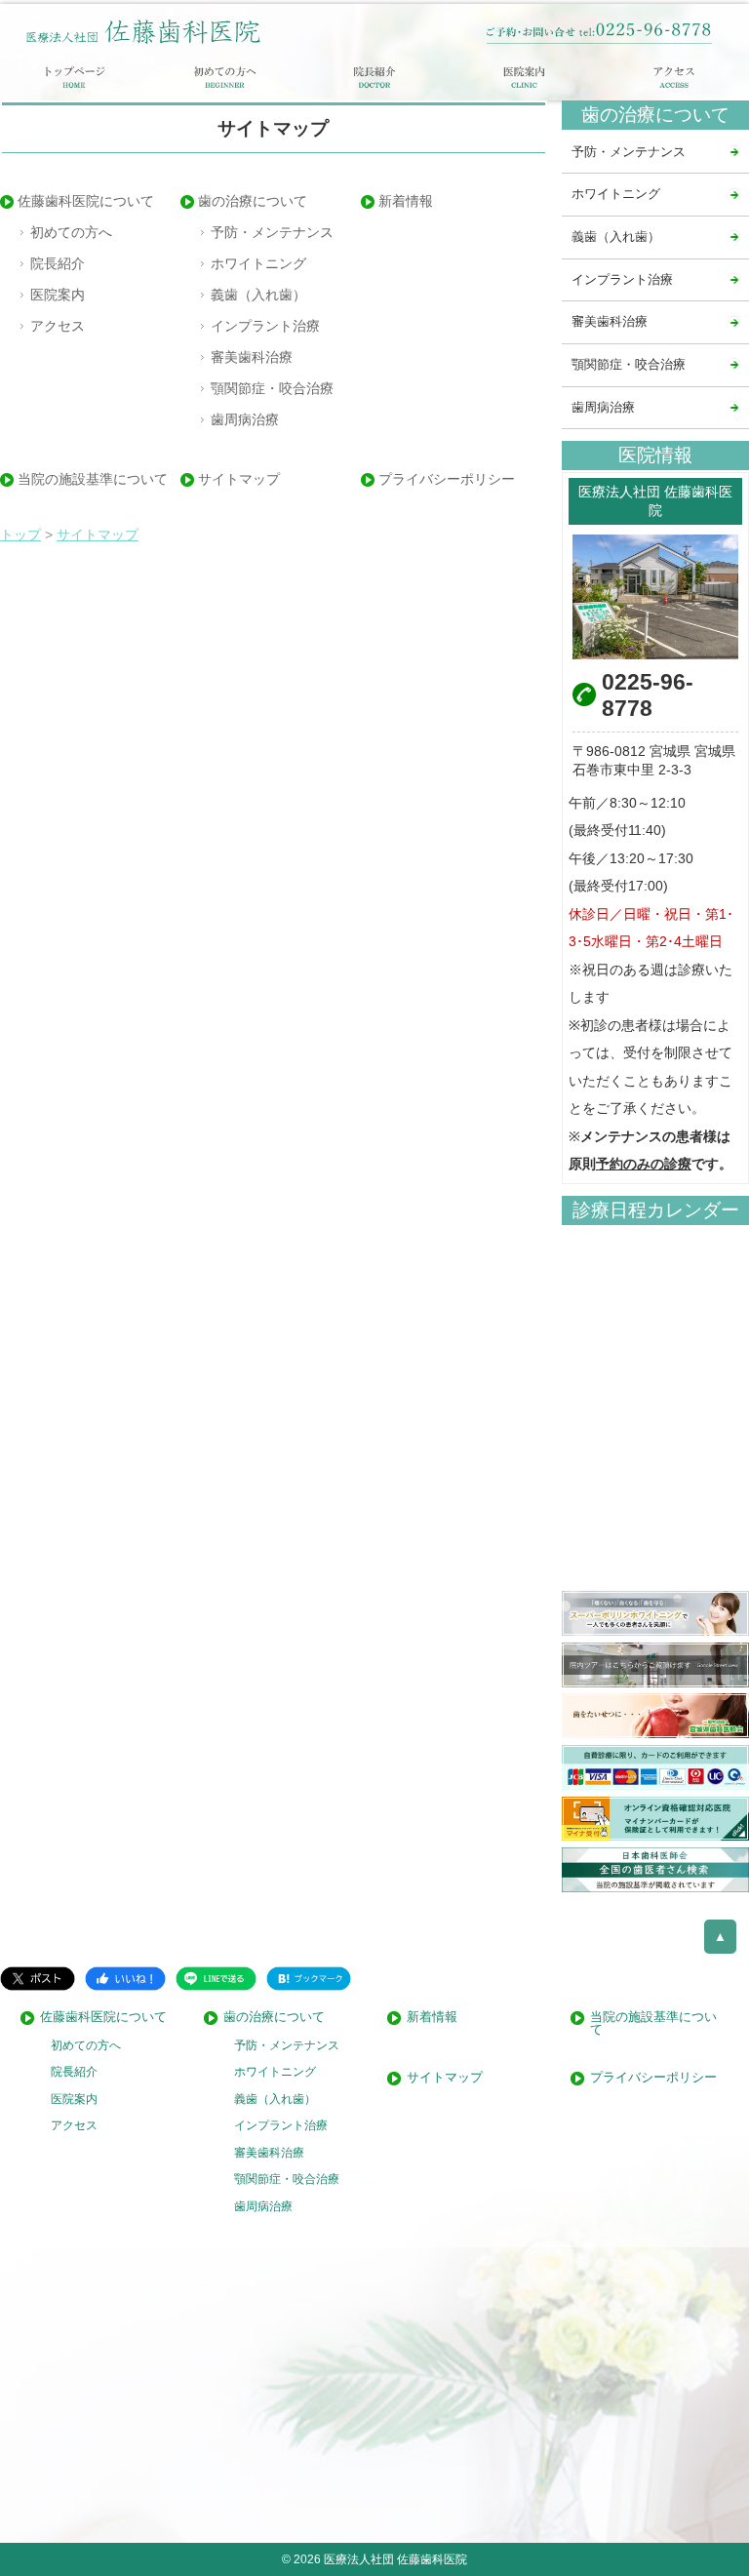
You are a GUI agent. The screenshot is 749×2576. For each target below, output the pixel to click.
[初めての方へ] (225, 77)
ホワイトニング (258, 263)
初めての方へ (71, 232)
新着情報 (406, 201)
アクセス (58, 326)
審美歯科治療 (252, 357)
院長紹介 (58, 263)
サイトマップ (239, 479)
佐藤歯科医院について (86, 201)
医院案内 (58, 295)
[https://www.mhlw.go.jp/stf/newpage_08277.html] (655, 1819)
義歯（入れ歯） (258, 295)
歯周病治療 (245, 419)
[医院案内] (525, 77)
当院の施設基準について (93, 479)
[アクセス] (674, 77)
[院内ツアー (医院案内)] (655, 1665)
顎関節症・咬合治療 (272, 388)
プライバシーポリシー (447, 479)
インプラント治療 (265, 326)
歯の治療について (253, 201)
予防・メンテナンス (272, 232)
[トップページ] (75, 77)
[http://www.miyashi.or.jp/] (655, 1716)
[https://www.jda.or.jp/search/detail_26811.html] (655, 1870)
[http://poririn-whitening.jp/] (655, 1613)
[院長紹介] (374, 77)
